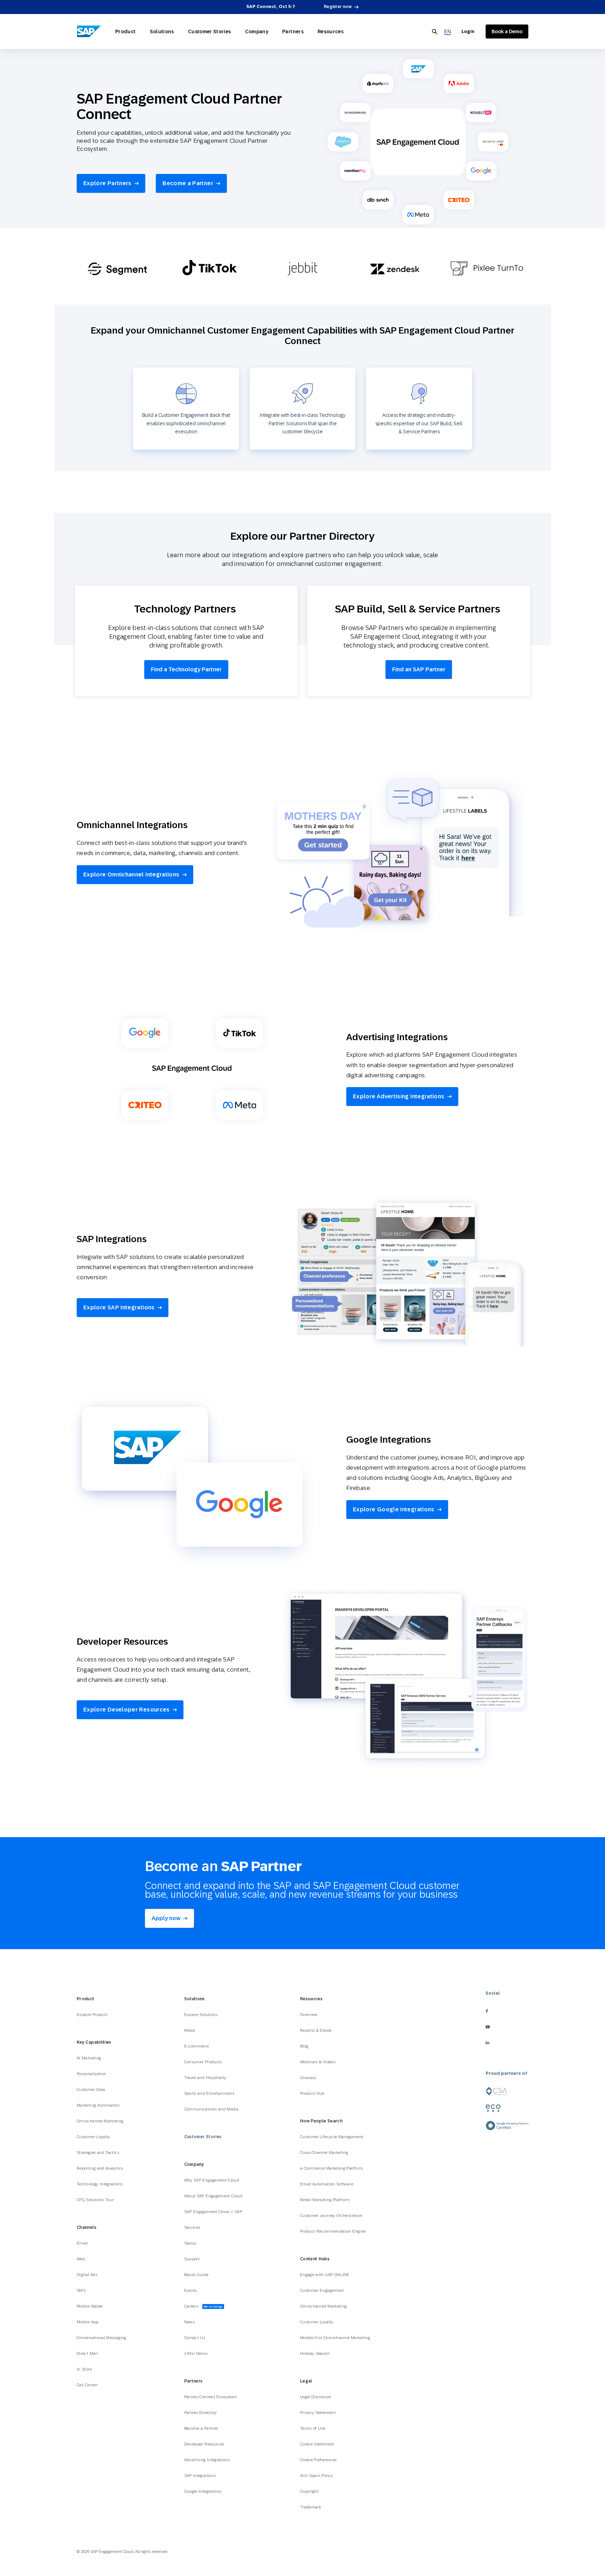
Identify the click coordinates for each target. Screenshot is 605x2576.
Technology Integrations (100, 2184)
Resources (331, 31)
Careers (203, 2306)
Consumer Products (203, 2062)
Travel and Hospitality (205, 2078)
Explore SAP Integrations (119, 1307)
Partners (293, 31)
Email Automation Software (327, 2184)
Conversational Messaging (102, 2338)
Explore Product (92, 2015)
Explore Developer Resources (127, 1710)
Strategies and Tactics (98, 2152)
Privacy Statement (318, 2413)
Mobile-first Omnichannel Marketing (335, 2338)
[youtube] (507, 2027)
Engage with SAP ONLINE (325, 2275)
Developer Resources (205, 2444)
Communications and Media (211, 2109)
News (189, 2322)
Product (126, 31)
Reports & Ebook (316, 2030)
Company (257, 31)
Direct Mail (87, 2353)
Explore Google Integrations (394, 1509)
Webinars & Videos (318, 2062)
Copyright (309, 2491)
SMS (81, 2290)
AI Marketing (89, 2058)
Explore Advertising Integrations (399, 1096)
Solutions (162, 31)
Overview (309, 2015)
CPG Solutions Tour (95, 2200)
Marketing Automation (98, 2105)
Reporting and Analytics (100, 2168)
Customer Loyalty (93, 2137)
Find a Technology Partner (186, 669)
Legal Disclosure (316, 2397)
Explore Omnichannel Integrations (131, 874)
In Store (84, 2369)
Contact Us (195, 2338)
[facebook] (507, 2011)
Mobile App (88, 2322)
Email (82, 2243)
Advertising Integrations (208, 2460)
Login (468, 31)
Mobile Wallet (90, 2306)
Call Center (87, 2385)
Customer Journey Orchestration (331, 2215)
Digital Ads (87, 2275)
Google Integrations (203, 2491)
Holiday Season (315, 2353)
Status (190, 2243)
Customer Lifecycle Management (332, 2137)
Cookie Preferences (318, 2460)
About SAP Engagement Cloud (213, 2196)
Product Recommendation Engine (333, 2231)
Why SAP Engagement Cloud (212, 2180)
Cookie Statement (317, 2444)
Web (81, 2259)
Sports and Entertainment (209, 2093)
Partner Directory (201, 2413)
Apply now (166, 1918)
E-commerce (197, 2046)
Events (191, 2290)
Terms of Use (313, 2428)
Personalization (91, 2074)
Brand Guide (196, 2275)
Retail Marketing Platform (325, 2200)
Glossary (308, 2078)
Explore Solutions (201, 2015)
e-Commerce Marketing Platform (332, 2168)
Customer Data (91, 2089)
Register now (338, 7)
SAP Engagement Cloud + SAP (213, 2212)
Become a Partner (188, 183)
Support (192, 2259)
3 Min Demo (196, 2353)
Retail (190, 2030)
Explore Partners (107, 183)
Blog (304, 2046)
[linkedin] (507, 2042)
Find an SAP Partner (419, 669)
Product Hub (312, 2093)
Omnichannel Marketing (100, 2121)
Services (192, 2227)
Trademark (311, 2507)
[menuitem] (448, 32)
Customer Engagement (322, 2290)
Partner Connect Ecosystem (211, 2397)
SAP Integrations (200, 2476)
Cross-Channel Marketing (324, 2152)
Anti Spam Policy (317, 2476)
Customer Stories (210, 31)
